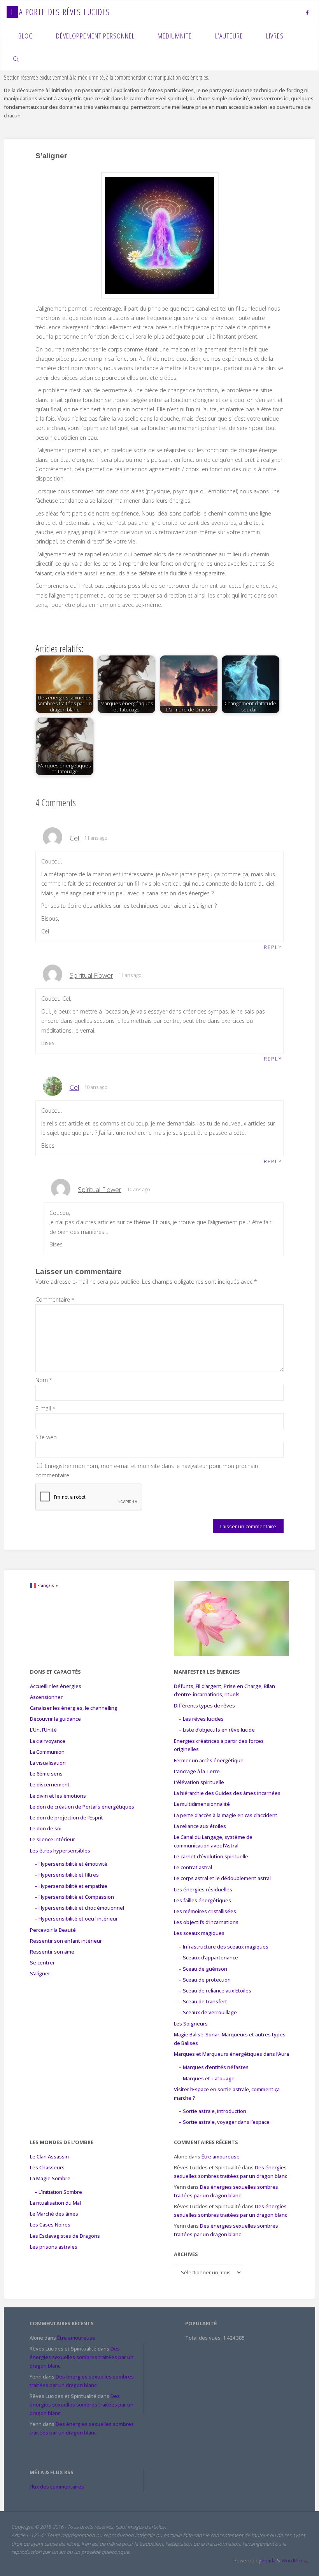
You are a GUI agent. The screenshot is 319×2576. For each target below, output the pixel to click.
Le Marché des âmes (54, 2214)
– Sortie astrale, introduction (213, 2111)
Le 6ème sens (46, 1774)
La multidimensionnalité (202, 1804)
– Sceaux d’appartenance (209, 1957)
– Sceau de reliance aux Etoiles (215, 1991)
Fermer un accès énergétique (209, 1760)
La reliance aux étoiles (200, 1826)
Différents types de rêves (204, 1706)
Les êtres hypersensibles (60, 1851)
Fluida (268, 2560)
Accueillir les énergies (56, 1686)
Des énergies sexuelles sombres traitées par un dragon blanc (82, 2357)
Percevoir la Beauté (53, 1930)
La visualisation (48, 1763)
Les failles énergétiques (202, 1900)
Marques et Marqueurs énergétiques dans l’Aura (231, 2054)
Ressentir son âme (52, 1952)
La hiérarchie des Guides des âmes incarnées (227, 1793)
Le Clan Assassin (49, 2157)
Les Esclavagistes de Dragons (65, 2236)
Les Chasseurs (47, 2167)
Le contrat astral (193, 1867)
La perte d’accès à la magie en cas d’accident (226, 1815)
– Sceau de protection (205, 1980)
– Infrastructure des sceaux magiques (224, 1947)
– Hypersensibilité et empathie (71, 1886)
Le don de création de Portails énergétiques (82, 1807)
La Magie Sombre (50, 2178)
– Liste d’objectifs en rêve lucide (217, 1730)
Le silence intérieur (53, 1839)
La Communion (47, 1752)
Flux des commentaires (57, 2487)
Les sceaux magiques (199, 1933)
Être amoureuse (221, 2157)
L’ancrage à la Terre (197, 1771)
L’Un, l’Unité (43, 1730)
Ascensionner (46, 1697)
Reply (273, 947)
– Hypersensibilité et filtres (67, 1875)
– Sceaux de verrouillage (208, 2012)
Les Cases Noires (50, 2225)
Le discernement (50, 1784)
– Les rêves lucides (201, 1719)
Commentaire (55, 1299)
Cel (74, 1087)
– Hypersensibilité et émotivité (71, 1864)
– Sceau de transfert (203, 2001)
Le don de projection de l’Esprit (67, 1818)
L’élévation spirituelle (199, 1782)
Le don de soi (46, 1828)
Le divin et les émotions (58, 1796)
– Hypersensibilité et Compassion (74, 1897)
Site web (46, 1437)
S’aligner (40, 1973)
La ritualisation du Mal (55, 2203)
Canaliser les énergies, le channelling (74, 1708)
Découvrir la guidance (55, 1719)
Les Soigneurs (191, 2024)
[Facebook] (307, 12)
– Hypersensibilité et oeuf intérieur (76, 1919)
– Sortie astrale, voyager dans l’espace (224, 2122)
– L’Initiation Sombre (58, 2192)
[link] (16, 59)
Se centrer (42, 1963)
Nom (44, 1380)
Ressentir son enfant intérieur (66, 1941)
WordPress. (295, 2560)
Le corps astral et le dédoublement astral (222, 1878)
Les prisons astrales (54, 2247)
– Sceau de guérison (203, 1969)
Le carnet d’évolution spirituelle (211, 1856)
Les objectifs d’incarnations (206, 1922)
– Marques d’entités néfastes (214, 2067)
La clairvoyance (48, 1741)
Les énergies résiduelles (203, 1889)
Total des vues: (204, 2338)
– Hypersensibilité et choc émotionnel (79, 1908)
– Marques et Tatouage (207, 2078)
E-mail (46, 1408)
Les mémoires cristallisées (205, 1911)
